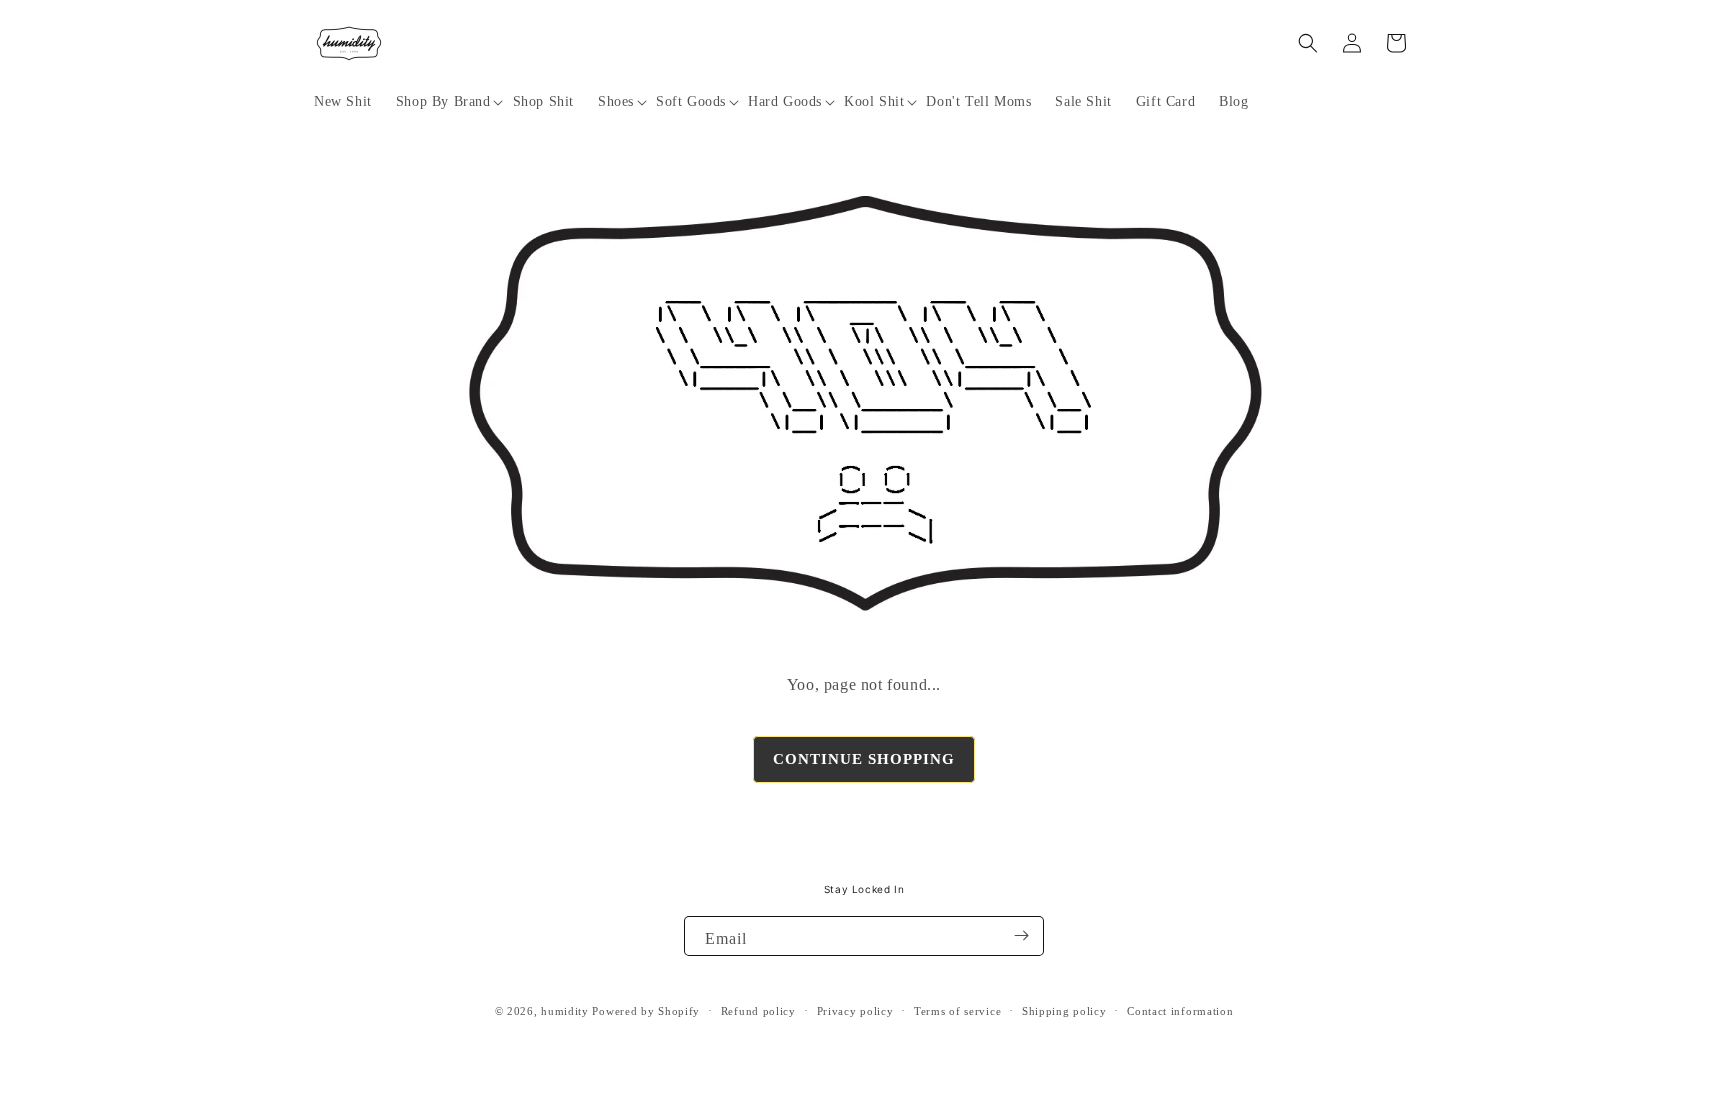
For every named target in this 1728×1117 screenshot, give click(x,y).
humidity (565, 1011)
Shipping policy (1064, 1011)
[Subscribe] (1021, 936)
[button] (442, 102)
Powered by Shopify (646, 1011)
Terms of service (957, 1011)
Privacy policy (855, 1011)
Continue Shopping (864, 759)
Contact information (1180, 1011)
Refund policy (758, 1011)
